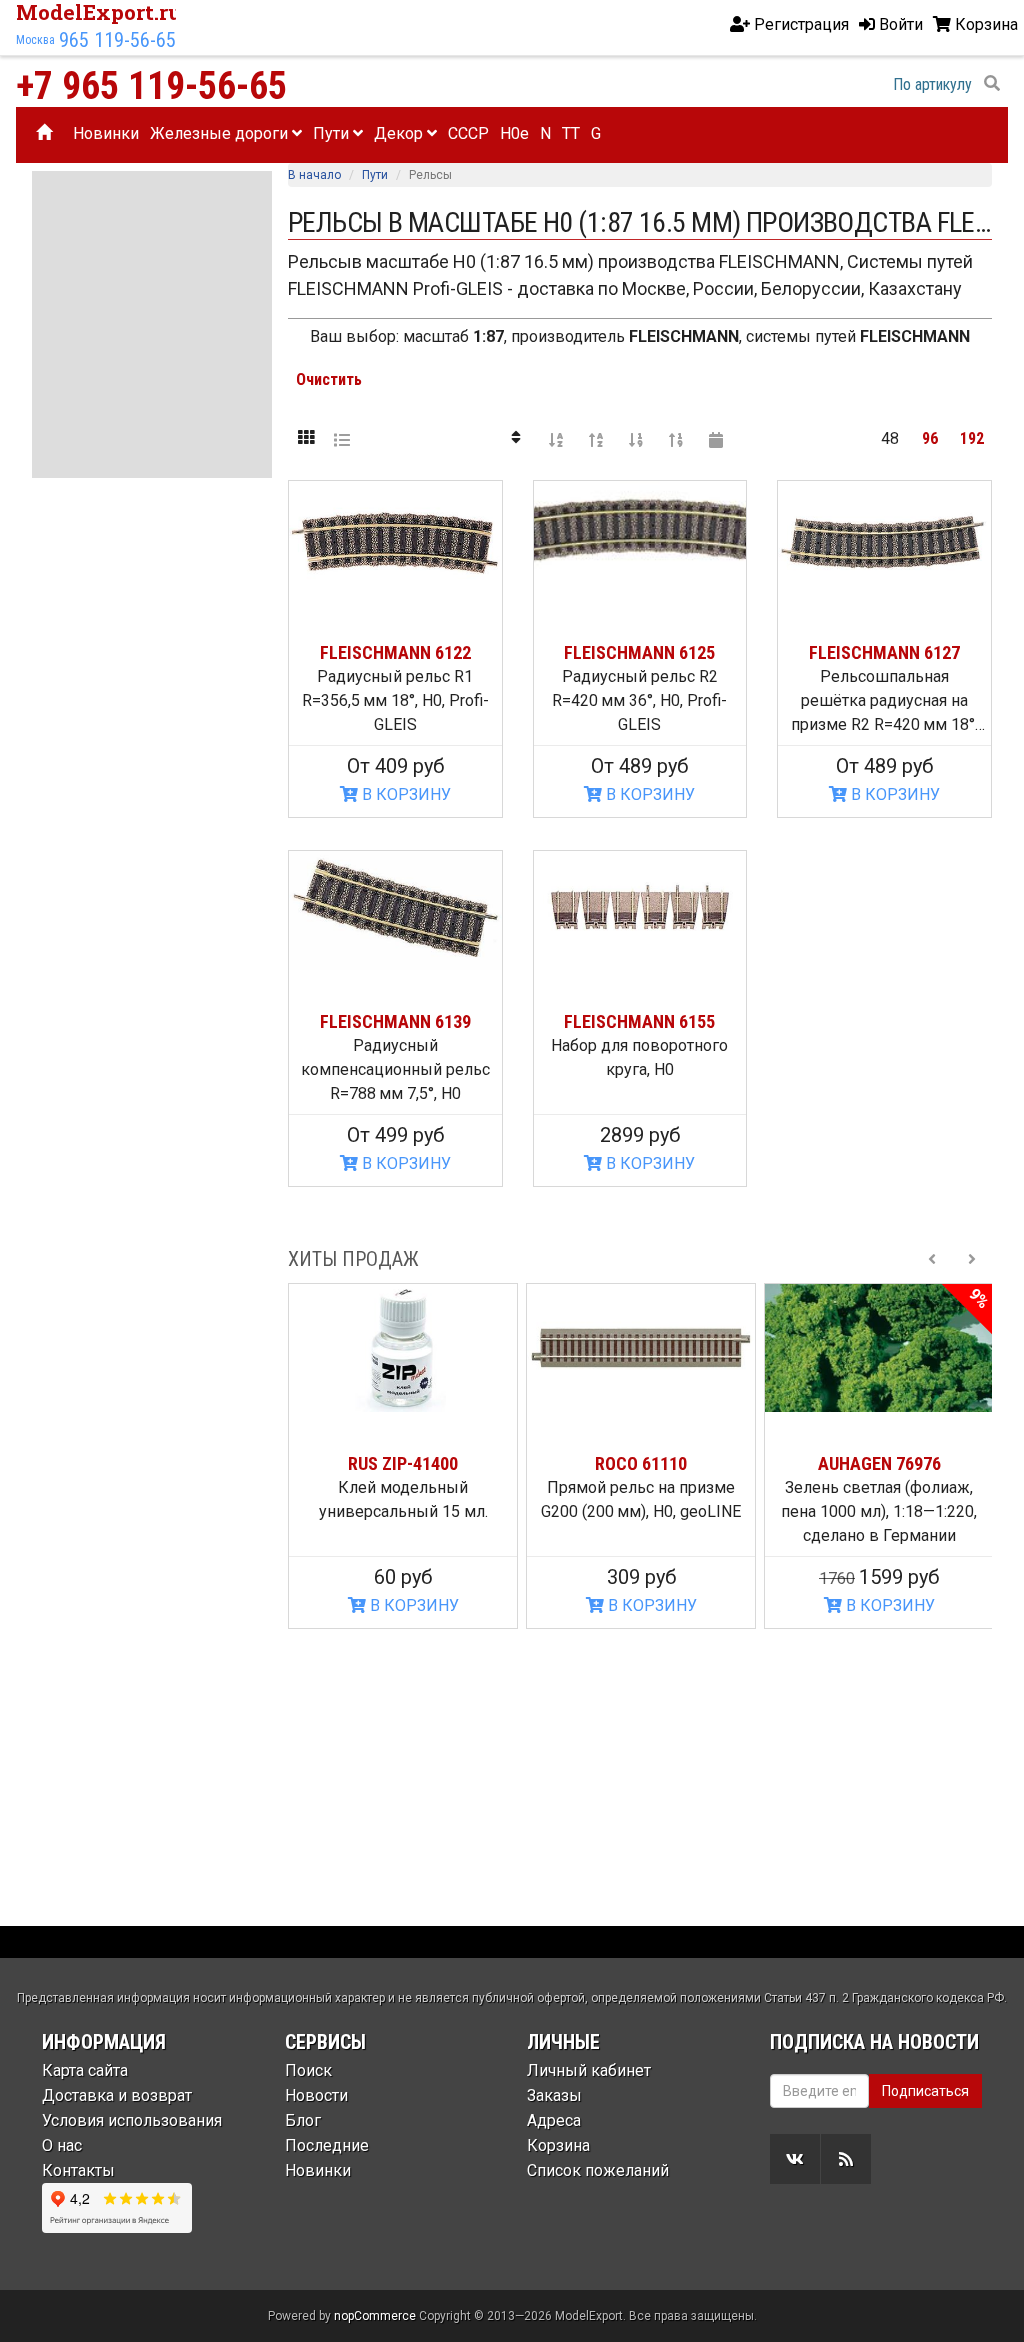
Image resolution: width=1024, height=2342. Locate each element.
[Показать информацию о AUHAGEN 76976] (879, 1348)
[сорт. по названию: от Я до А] (596, 439)
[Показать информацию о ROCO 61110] (641, 1348)
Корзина (558, 2145)
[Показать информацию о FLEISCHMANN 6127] (884, 541)
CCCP (468, 133)
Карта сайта (85, 2070)
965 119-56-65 (117, 40)
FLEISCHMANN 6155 (639, 1021)
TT (571, 133)
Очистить (329, 379)
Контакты (78, 2170)
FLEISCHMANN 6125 (639, 652)
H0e (514, 133)
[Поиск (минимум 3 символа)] (992, 84)
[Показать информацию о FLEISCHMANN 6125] (640, 541)
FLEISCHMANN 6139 (395, 1021)
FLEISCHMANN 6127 (884, 652)
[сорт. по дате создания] (716, 439)
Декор (400, 133)
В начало (314, 175)
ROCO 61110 (641, 1463)
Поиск (308, 2070)
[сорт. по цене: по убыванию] (676, 439)
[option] (403, 1456)
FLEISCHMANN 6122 (395, 652)
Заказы (554, 2095)
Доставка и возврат (117, 2095)
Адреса (554, 2120)
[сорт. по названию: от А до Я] (556, 439)
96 (930, 438)
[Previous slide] (932, 1259)
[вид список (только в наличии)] (342, 439)
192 (972, 438)
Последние (327, 2145)
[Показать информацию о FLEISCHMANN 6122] (395, 541)
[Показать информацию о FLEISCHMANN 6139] (395, 911)
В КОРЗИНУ (404, 794)
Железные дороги (221, 133)
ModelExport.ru (99, 12)
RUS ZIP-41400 (403, 1463)
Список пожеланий (598, 2170)
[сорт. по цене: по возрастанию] (636, 439)
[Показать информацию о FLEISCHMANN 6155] (640, 911)
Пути (333, 133)
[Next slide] (972, 1259)
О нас (62, 2145)
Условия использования (132, 2120)
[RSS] (846, 2159)
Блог (303, 2120)
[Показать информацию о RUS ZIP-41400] (403, 1348)
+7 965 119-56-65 (151, 86)
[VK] (795, 2159)
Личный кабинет (589, 2070)
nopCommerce (375, 2316)
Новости (316, 2095)
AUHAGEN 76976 (879, 1463)
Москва (35, 40)
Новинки (106, 133)
